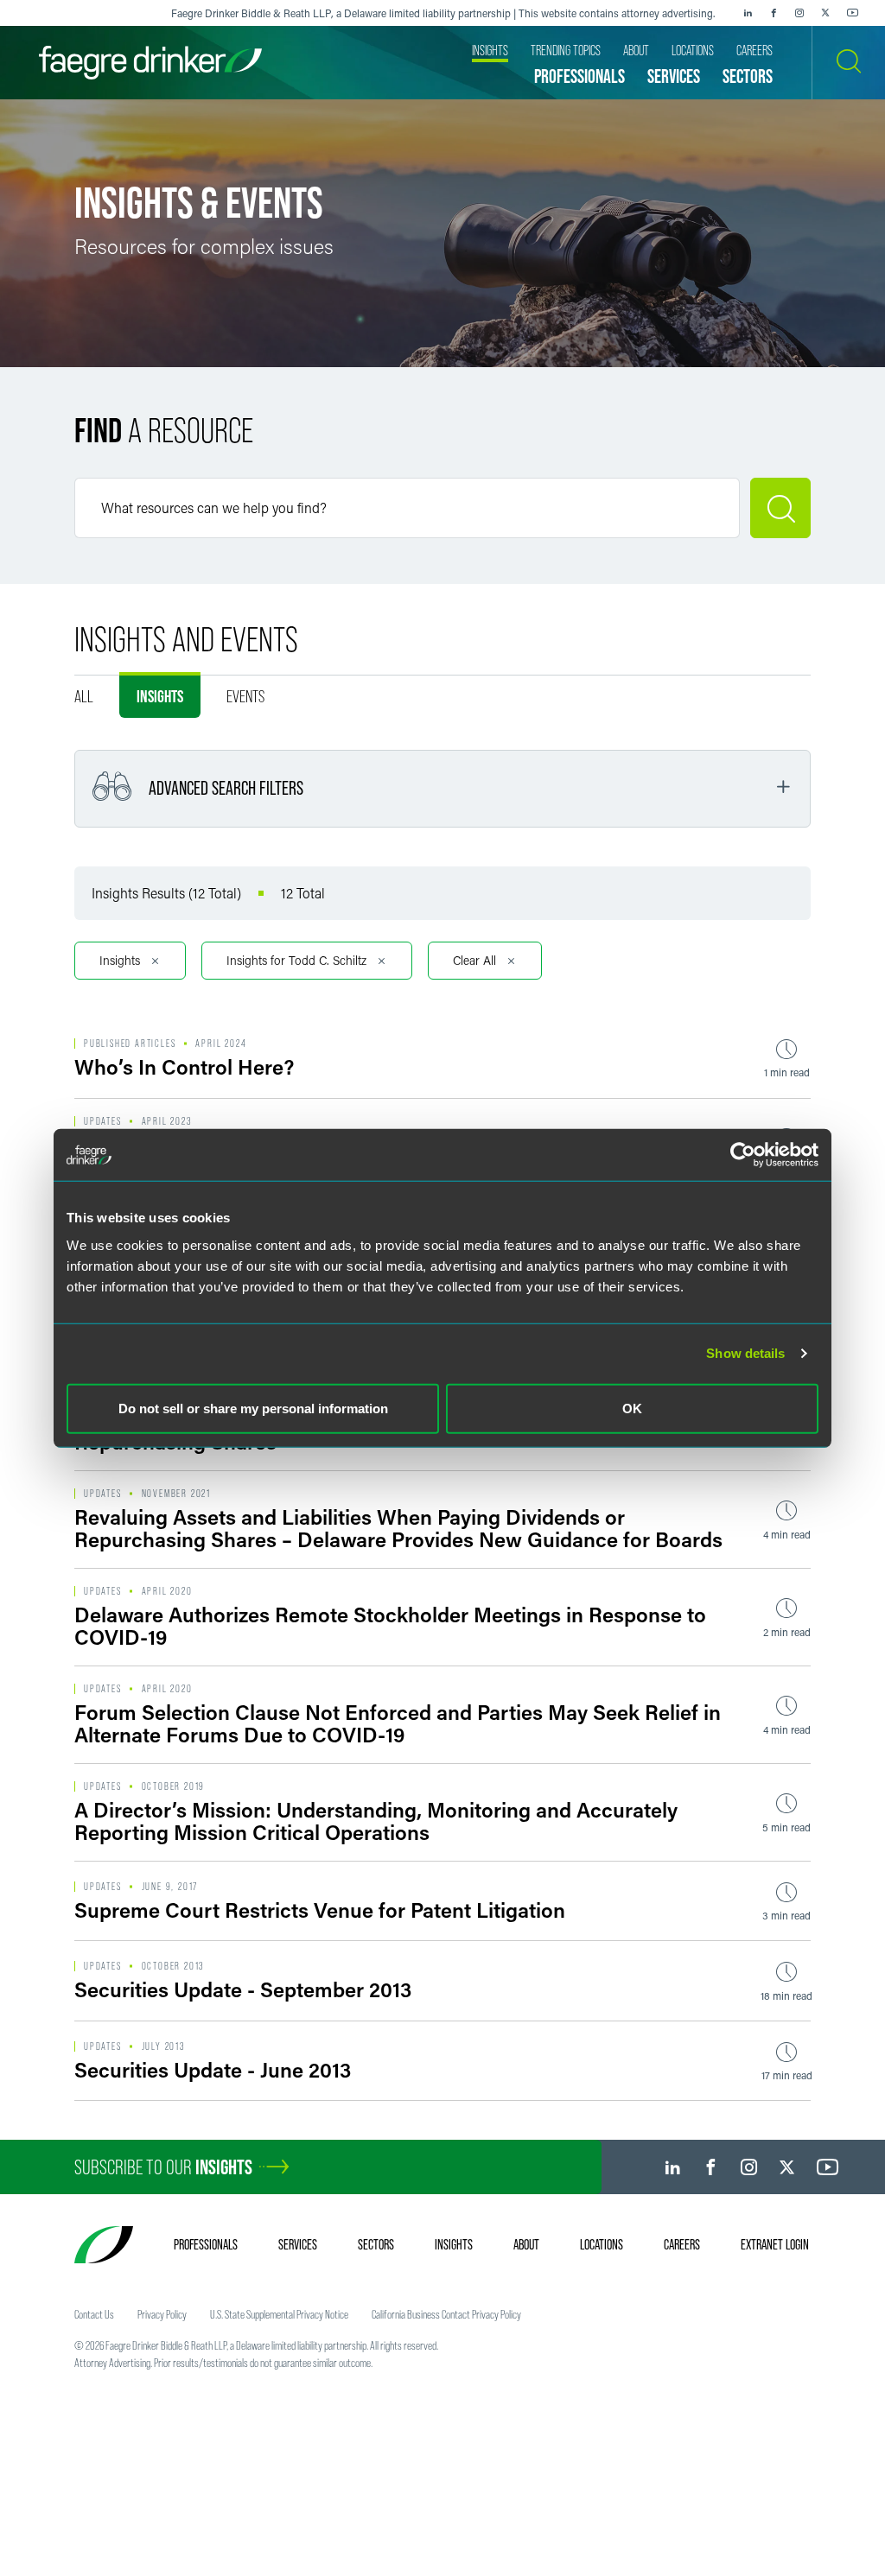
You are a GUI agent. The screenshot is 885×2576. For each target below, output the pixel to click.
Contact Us (94, 2314)
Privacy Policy (162, 2314)
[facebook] (774, 13)
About (526, 2244)
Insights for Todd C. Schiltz (296, 960)
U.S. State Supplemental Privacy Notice (279, 2314)
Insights (160, 696)
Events (245, 696)
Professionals (206, 2244)
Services (298, 2244)
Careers (682, 2244)
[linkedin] (748, 13)
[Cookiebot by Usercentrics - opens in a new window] (743, 1155)
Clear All (474, 960)
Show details (745, 1353)
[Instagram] (799, 13)
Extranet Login (775, 2244)
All (84, 696)
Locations (602, 2244)
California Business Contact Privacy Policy (446, 2314)
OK (632, 1408)
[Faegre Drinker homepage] (150, 63)
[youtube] (853, 13)
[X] (825, 13)
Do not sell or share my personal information (253, 1408)
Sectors (376, 2244)
